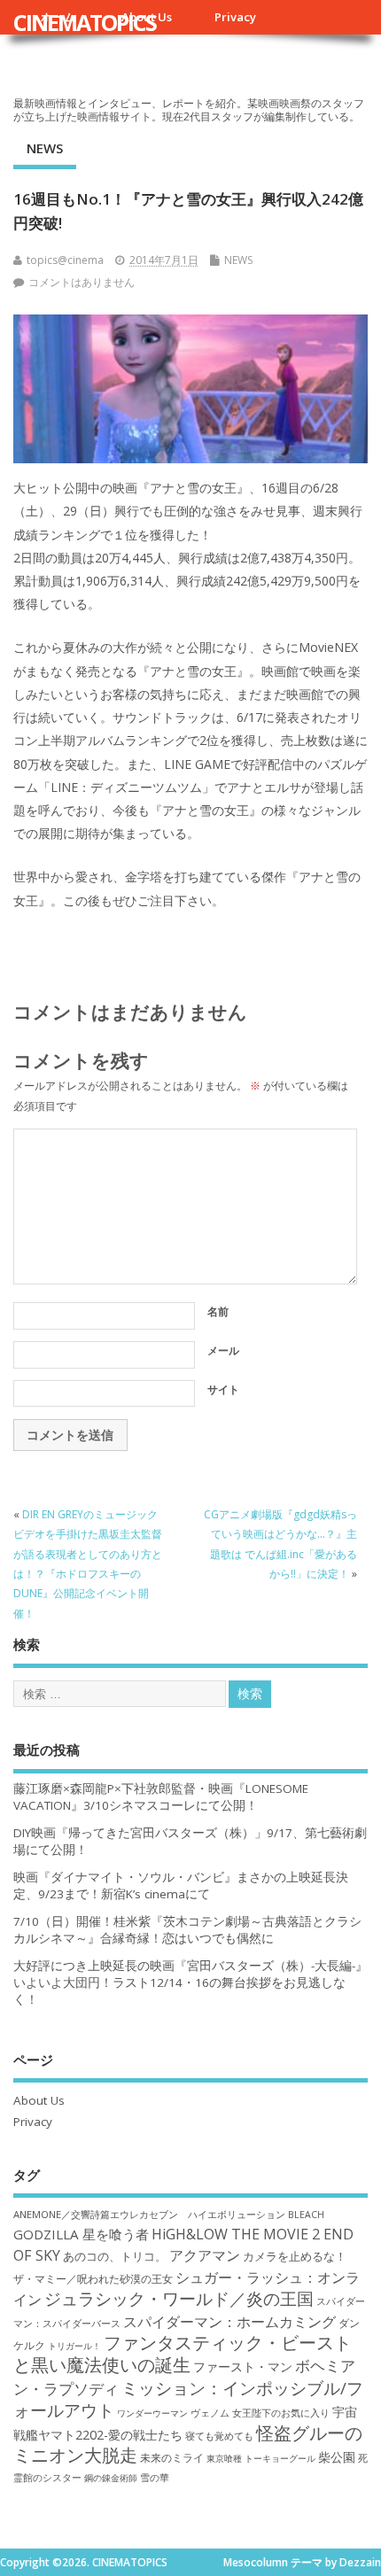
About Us (39, 2100)
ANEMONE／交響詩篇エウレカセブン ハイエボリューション (149, 2214)
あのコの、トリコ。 (115, 2257)
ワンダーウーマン (152, 2413)
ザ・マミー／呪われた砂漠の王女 (93, 2278)
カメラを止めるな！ (295, 2257)
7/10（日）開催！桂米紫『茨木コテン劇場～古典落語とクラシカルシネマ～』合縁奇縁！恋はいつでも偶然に (187, 1930)
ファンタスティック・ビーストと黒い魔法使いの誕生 (183, 2354)
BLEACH (306, 2215)
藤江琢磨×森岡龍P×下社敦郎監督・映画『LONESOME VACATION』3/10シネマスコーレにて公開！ (161, 1797)
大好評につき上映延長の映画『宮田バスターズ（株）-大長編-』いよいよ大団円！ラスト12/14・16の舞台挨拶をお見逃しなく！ (190, 1982)
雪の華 (155, 2477)
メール (223, 1350)
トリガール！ (74, 2346)
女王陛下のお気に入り (281, 2413)
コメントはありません (82, 282)
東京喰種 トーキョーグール (261, 2458)
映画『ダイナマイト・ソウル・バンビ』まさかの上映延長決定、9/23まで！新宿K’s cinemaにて (181, 1885)
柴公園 (337, 2457)
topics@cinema (65, 260)
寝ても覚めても (219, 2436)
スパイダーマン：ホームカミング (229, 2322)
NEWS (45, 148)
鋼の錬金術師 (111, 2478)
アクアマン (205, 2255)
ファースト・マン (243, 2367)
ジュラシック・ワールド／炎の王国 (179, 2298)
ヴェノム (210, 2413)
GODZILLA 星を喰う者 (81, 2234)
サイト (223, 1389)
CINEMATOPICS (85, 22)
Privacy (235, 17)
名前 (218, 1311)
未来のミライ (172, 2457)
